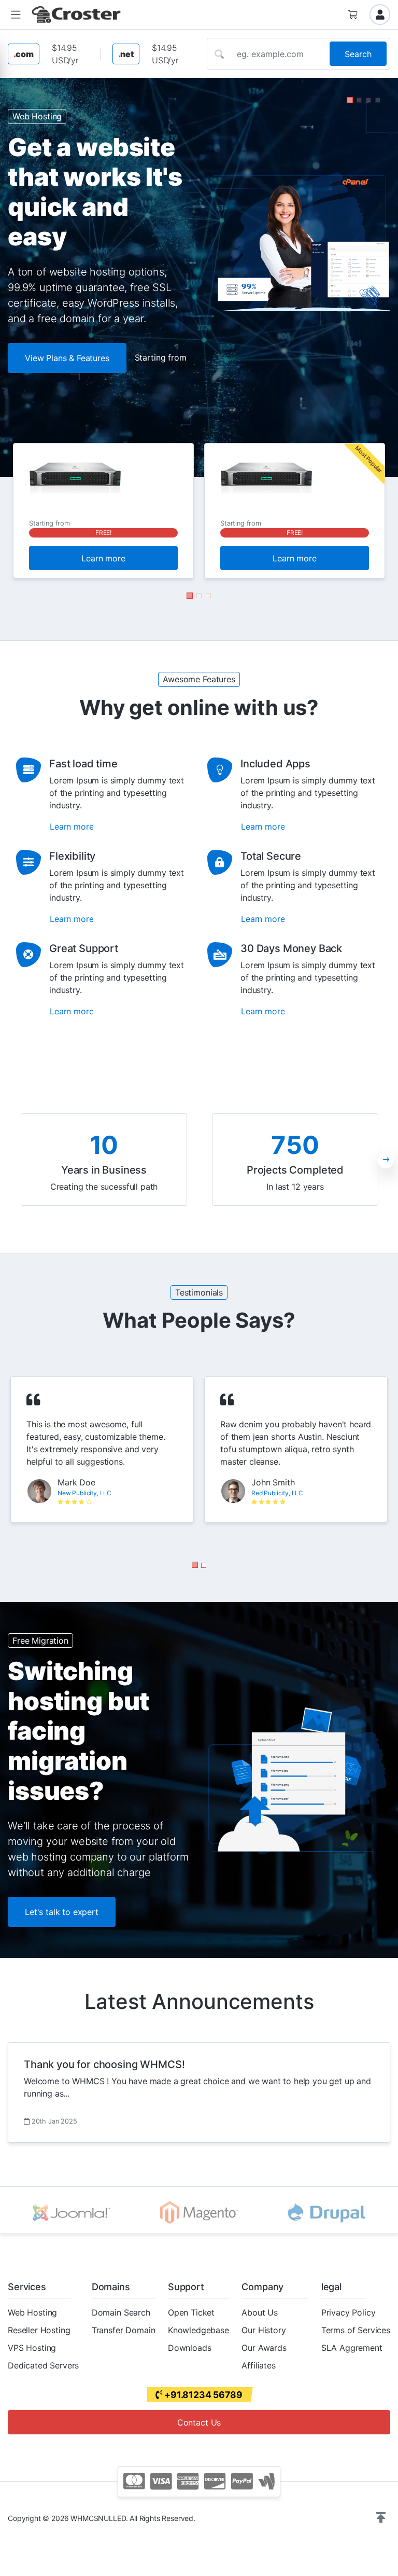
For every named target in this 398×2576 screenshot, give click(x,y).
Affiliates (258, 2365)
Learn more (103, 558)
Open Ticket (191, 2312)
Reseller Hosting (39, 2330)
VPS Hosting (32, 2348)
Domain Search (121, 2312)
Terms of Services (356, 2330)
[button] (16, 15)
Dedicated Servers (43, 2365)
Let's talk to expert (62, 1912)
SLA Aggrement (352, 2348)
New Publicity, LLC (84, 1493)
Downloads (190, 2348)
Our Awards (264, 2348)
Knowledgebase (198, 2330)
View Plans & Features (67, 358)
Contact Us (199, 2422)
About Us (260, 2312)
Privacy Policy (349, 2312)
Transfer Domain (124, 2330)
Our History (264, 2330)
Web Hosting (32, 2312)
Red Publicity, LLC (277, 1493)
